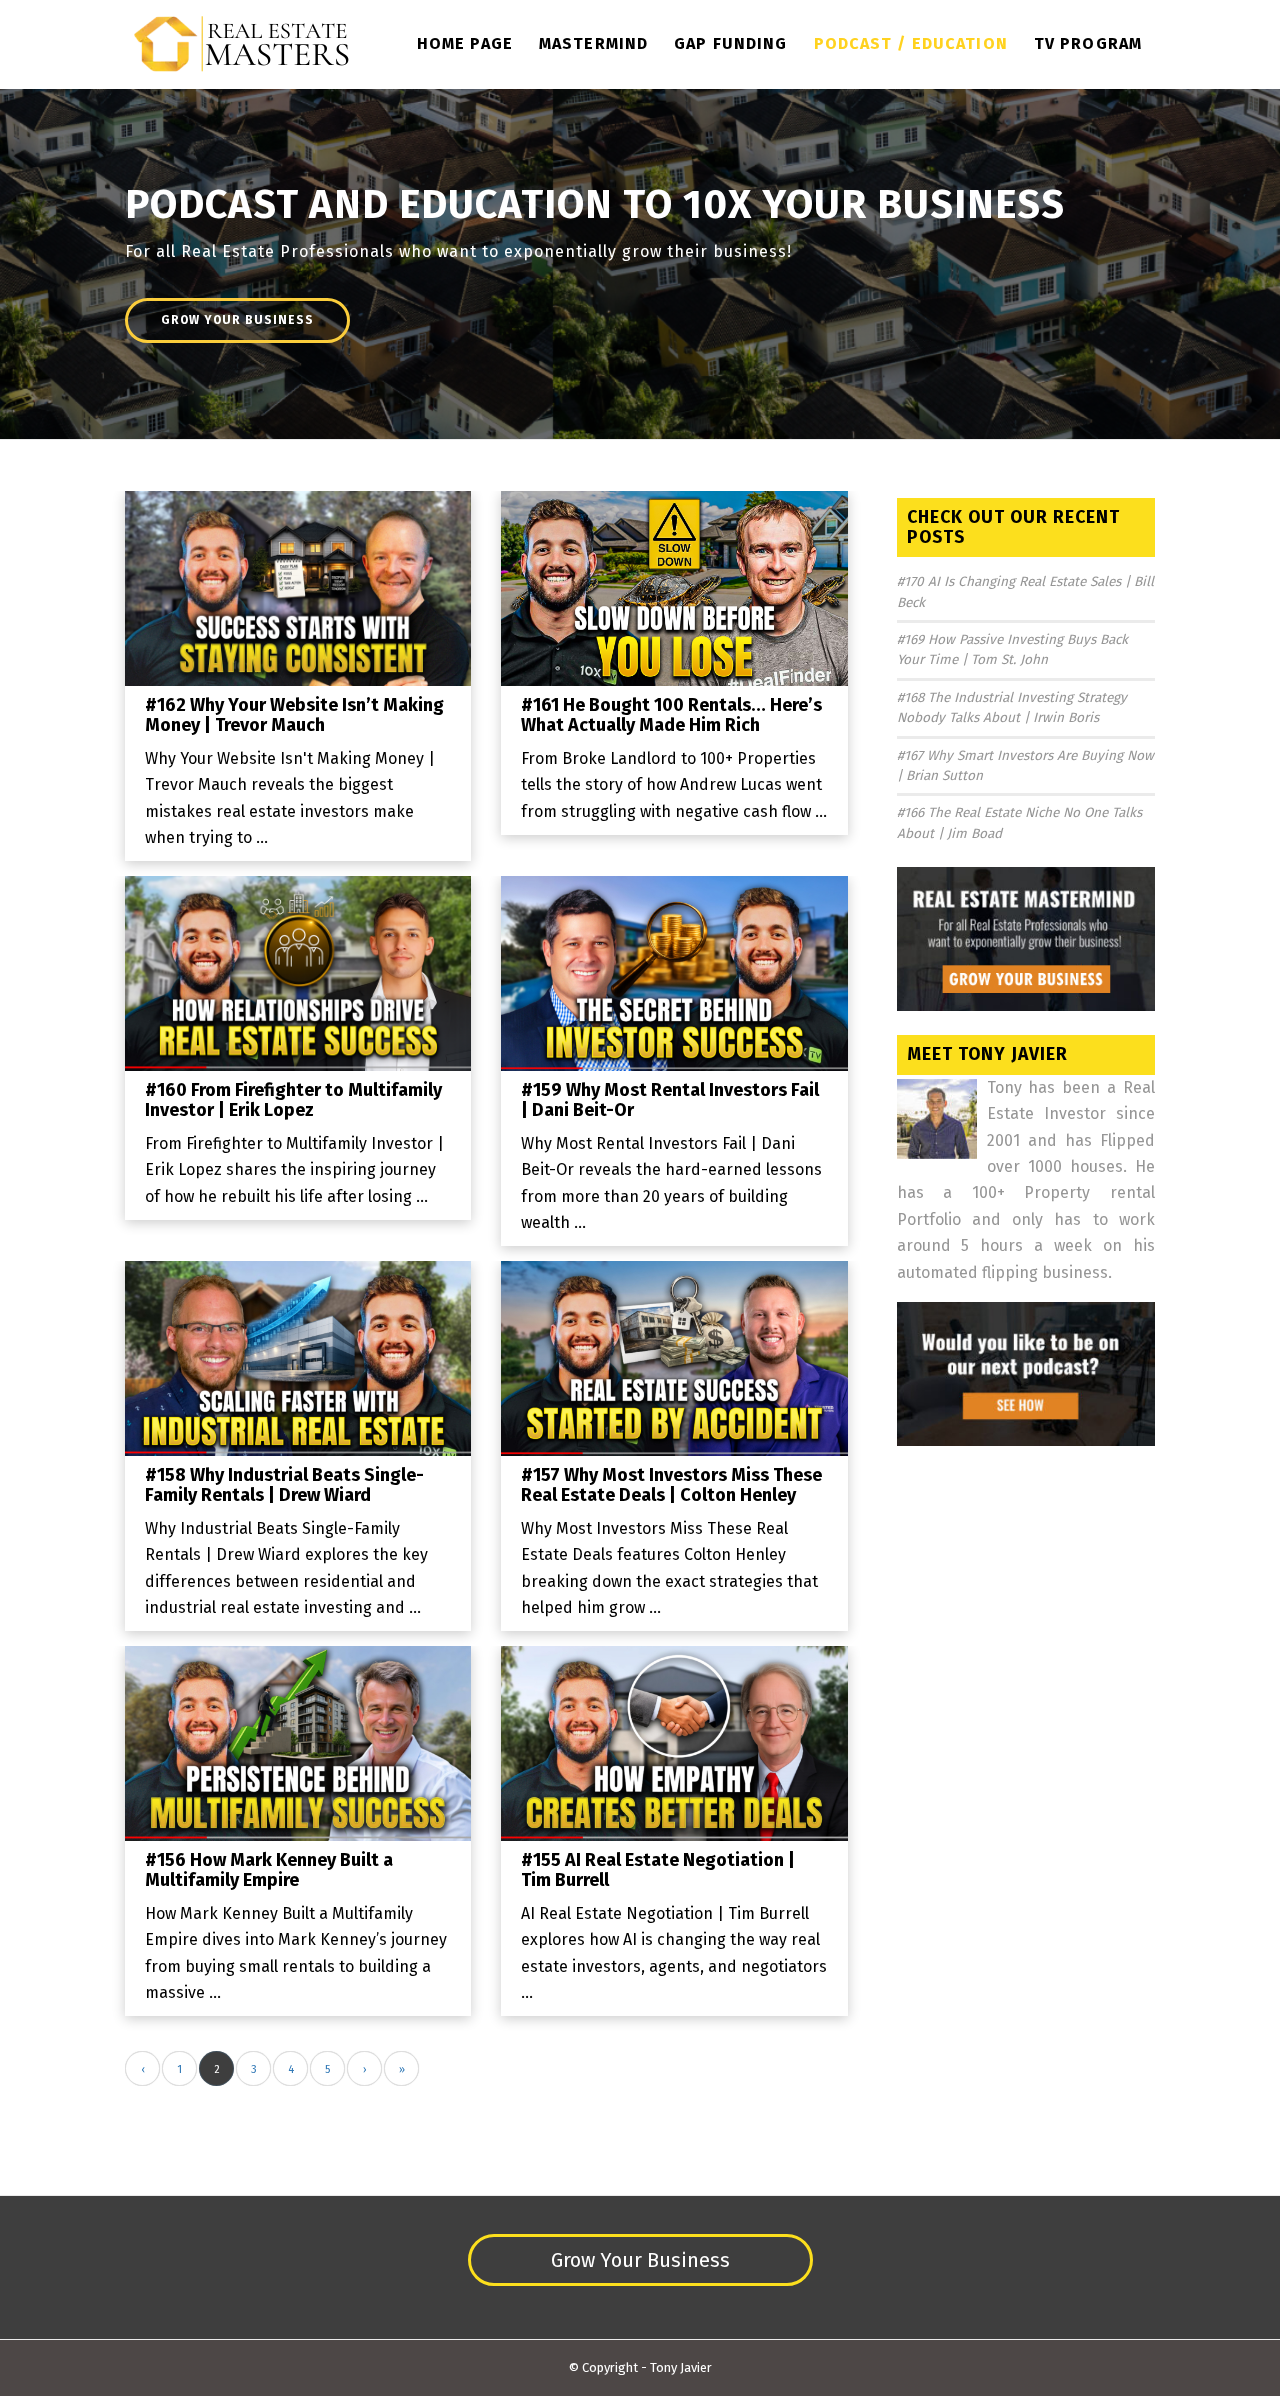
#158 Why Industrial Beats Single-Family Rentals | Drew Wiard (284, 1485)
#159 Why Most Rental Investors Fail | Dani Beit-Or (670, 1100)
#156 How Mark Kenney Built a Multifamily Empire (269, 1870)
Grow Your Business (237, 320)
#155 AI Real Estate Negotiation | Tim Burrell (658, 1870)
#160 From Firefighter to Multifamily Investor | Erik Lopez (293, 1100)
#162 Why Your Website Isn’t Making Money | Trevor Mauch (294, 715)
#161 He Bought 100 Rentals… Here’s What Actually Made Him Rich (671, 715)
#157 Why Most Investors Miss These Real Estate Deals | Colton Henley (671, 1485)
